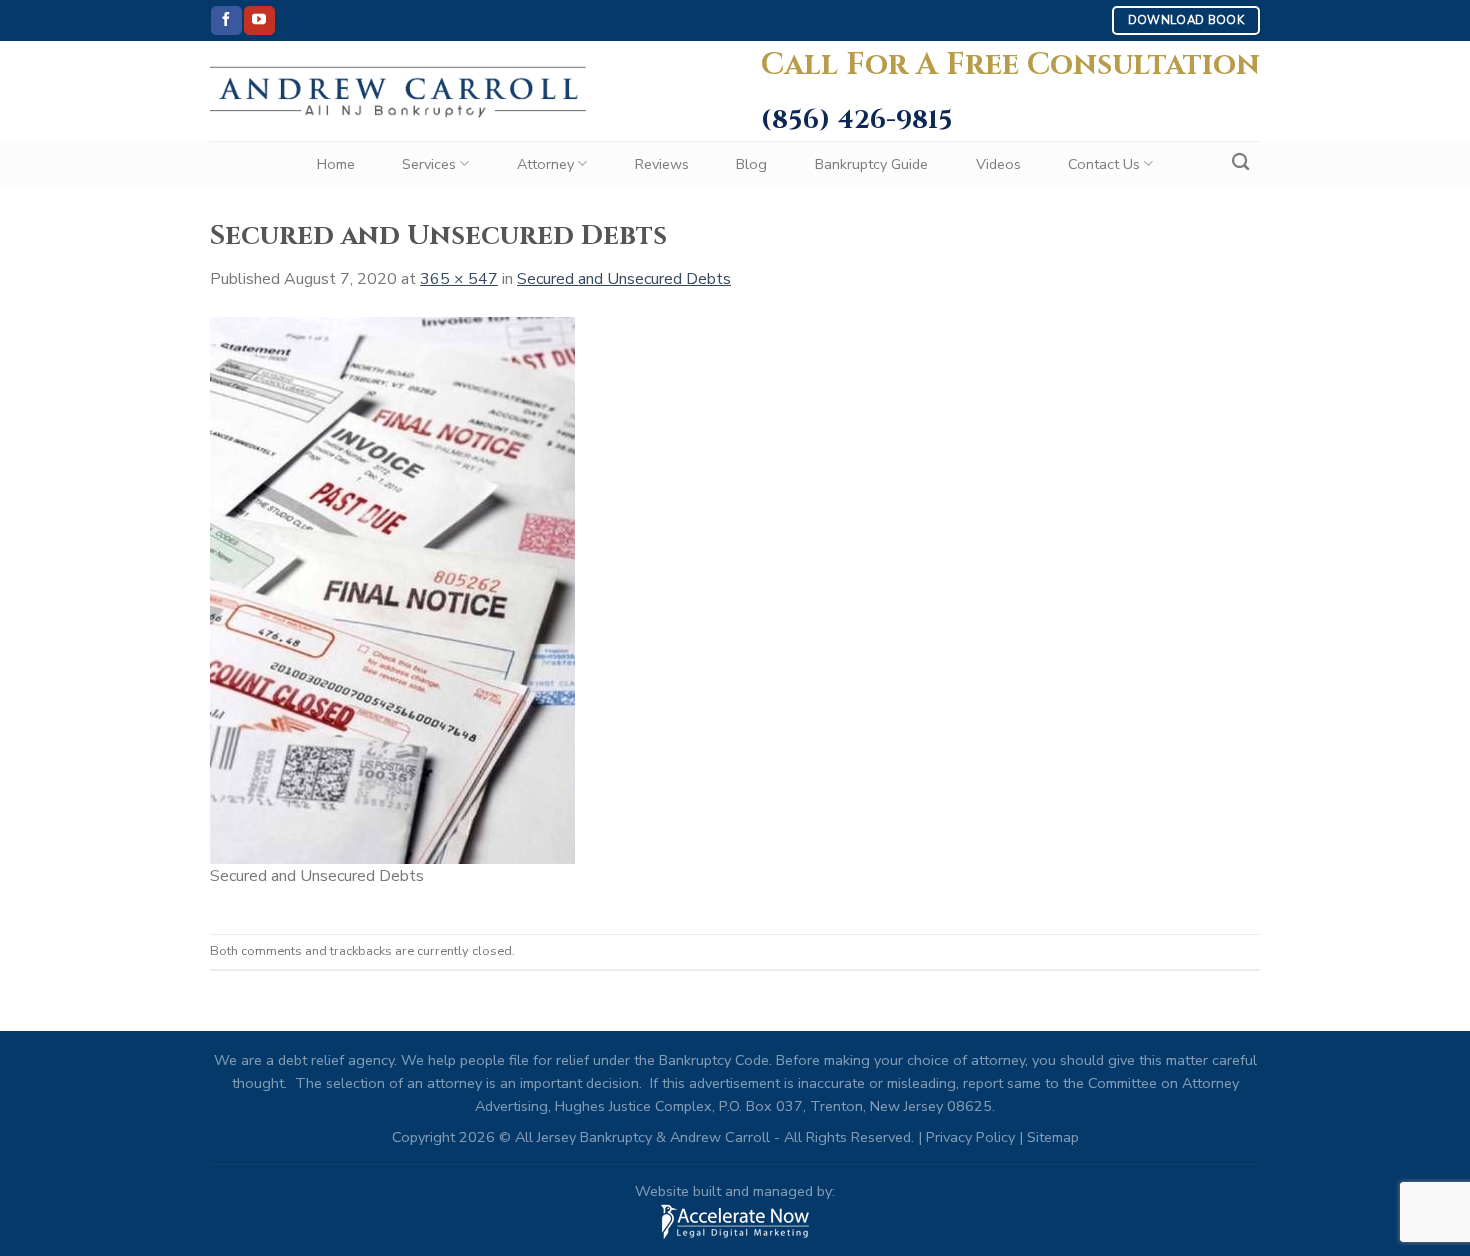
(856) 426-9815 (857, 120)
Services (429, 163)
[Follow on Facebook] (226, 21)
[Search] (1240, 162)
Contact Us (1104, 163)
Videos (998, 164)
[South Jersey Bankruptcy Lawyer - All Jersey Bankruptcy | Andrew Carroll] (398, 91)
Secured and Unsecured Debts (624, 279)
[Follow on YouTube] (259, 21)
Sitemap (1053, 1137)
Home (336, 164)
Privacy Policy (970, 1137)
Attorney (545, 163)
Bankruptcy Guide (871, 164)
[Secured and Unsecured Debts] (392, 589)
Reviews (662, 164)
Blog (751, 164)
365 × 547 (459, 279)
